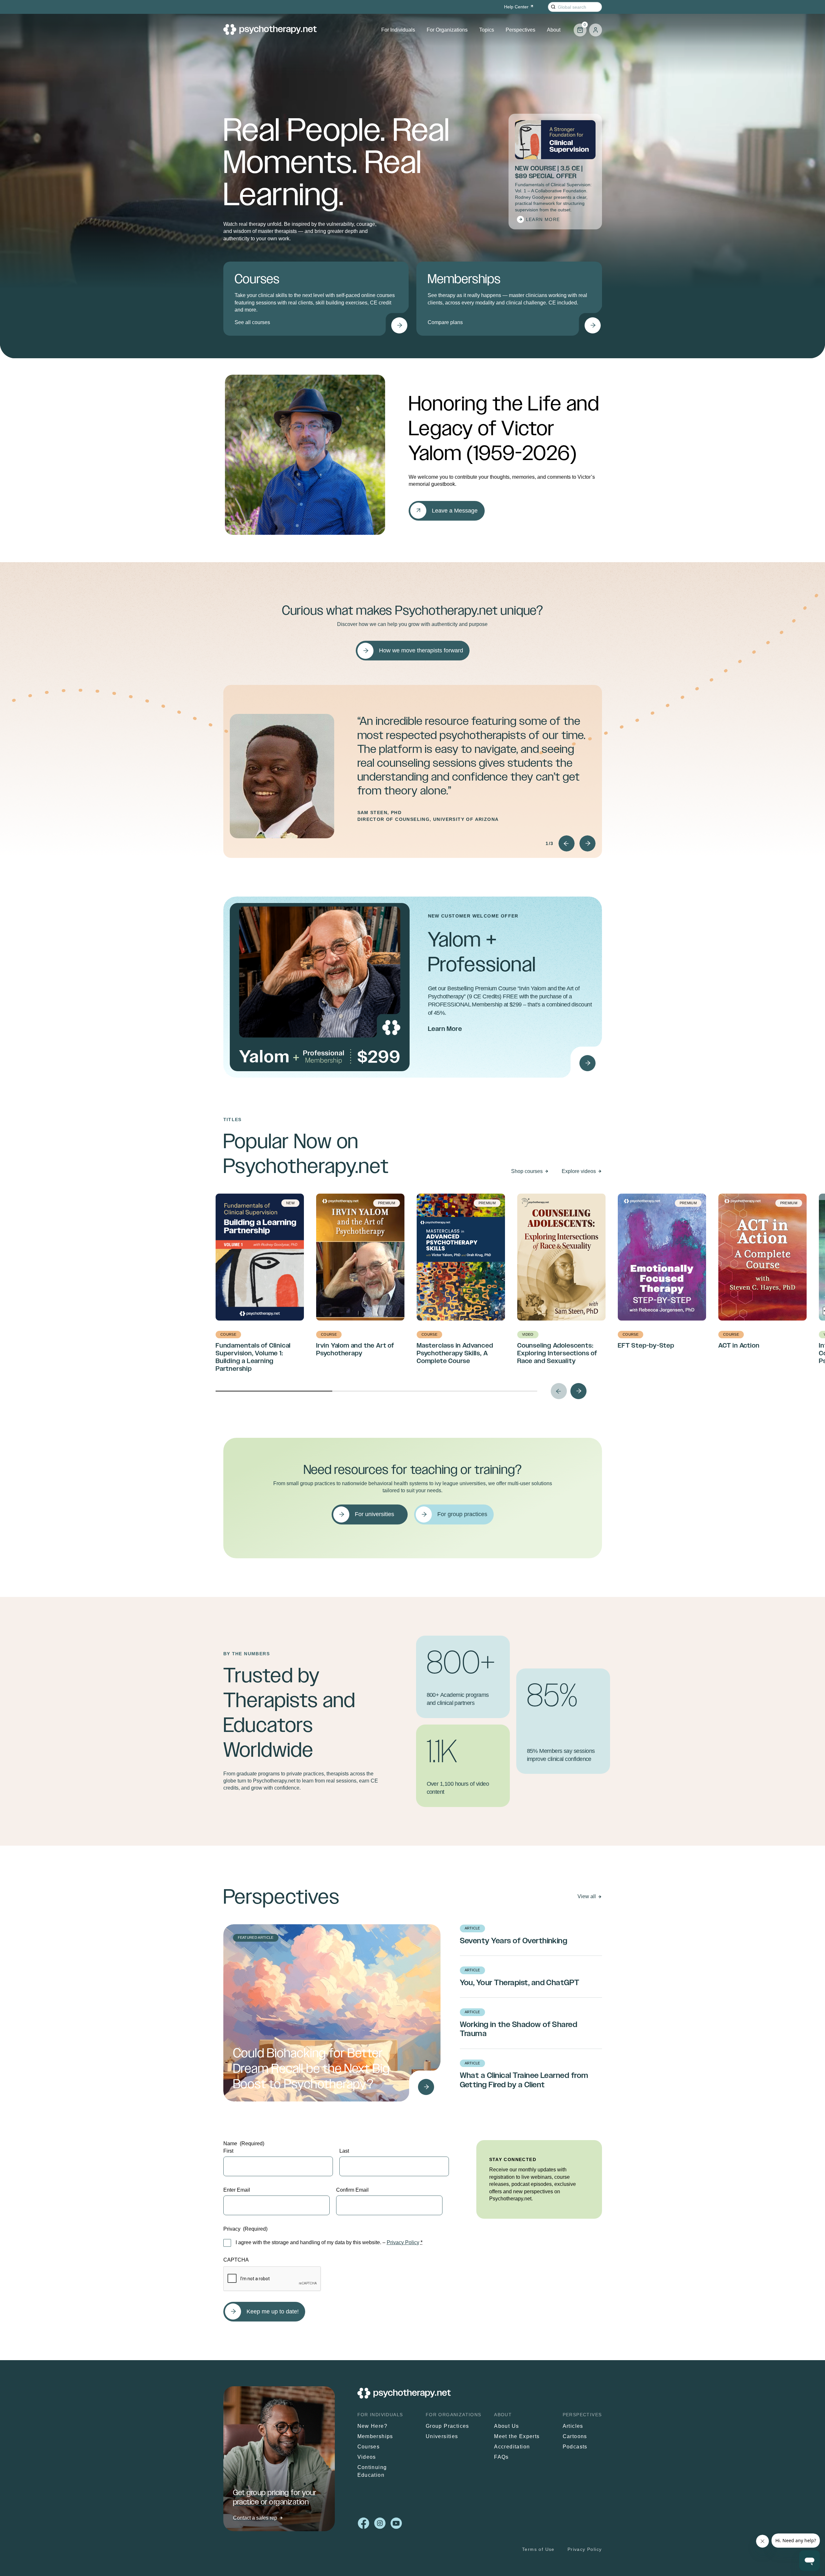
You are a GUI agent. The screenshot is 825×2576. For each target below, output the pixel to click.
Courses (369, 2447)
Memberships (375, 2436)
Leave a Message (455, 511)
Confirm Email (352, 2190)
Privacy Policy (403, 2242)
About (554, 30)
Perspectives (520, 30)
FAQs (501, 2457)
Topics (487, 30)
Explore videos (579, 1171)
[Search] (553, 7)
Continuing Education (372, 2471)
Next (587, 843)
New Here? (373, 2426)
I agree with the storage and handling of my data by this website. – (329, 2242)
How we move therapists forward (421, 650)
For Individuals (398, 30)
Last (344, 2151)
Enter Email (237, 2190)
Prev (567, 843)
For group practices (462, 1514)
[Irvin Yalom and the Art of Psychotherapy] (587, 1063)
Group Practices (447, 2426)
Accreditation (512, 2447)
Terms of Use (538, 2549)
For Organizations (447, 30)
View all (587, 1896)
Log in (596, 30)
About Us (506, 2426)
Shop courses (527, 1171)
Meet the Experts (517, 2436)
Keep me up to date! (273, 2312)
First (228, 2151)
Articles (573, 2426)
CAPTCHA (236, 2260)
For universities (374, 1514)
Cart (580, 27)
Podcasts (575, 2447)
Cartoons (575, 2436)
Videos (367, 2457)
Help (516, 7)
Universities (442, 2436)
